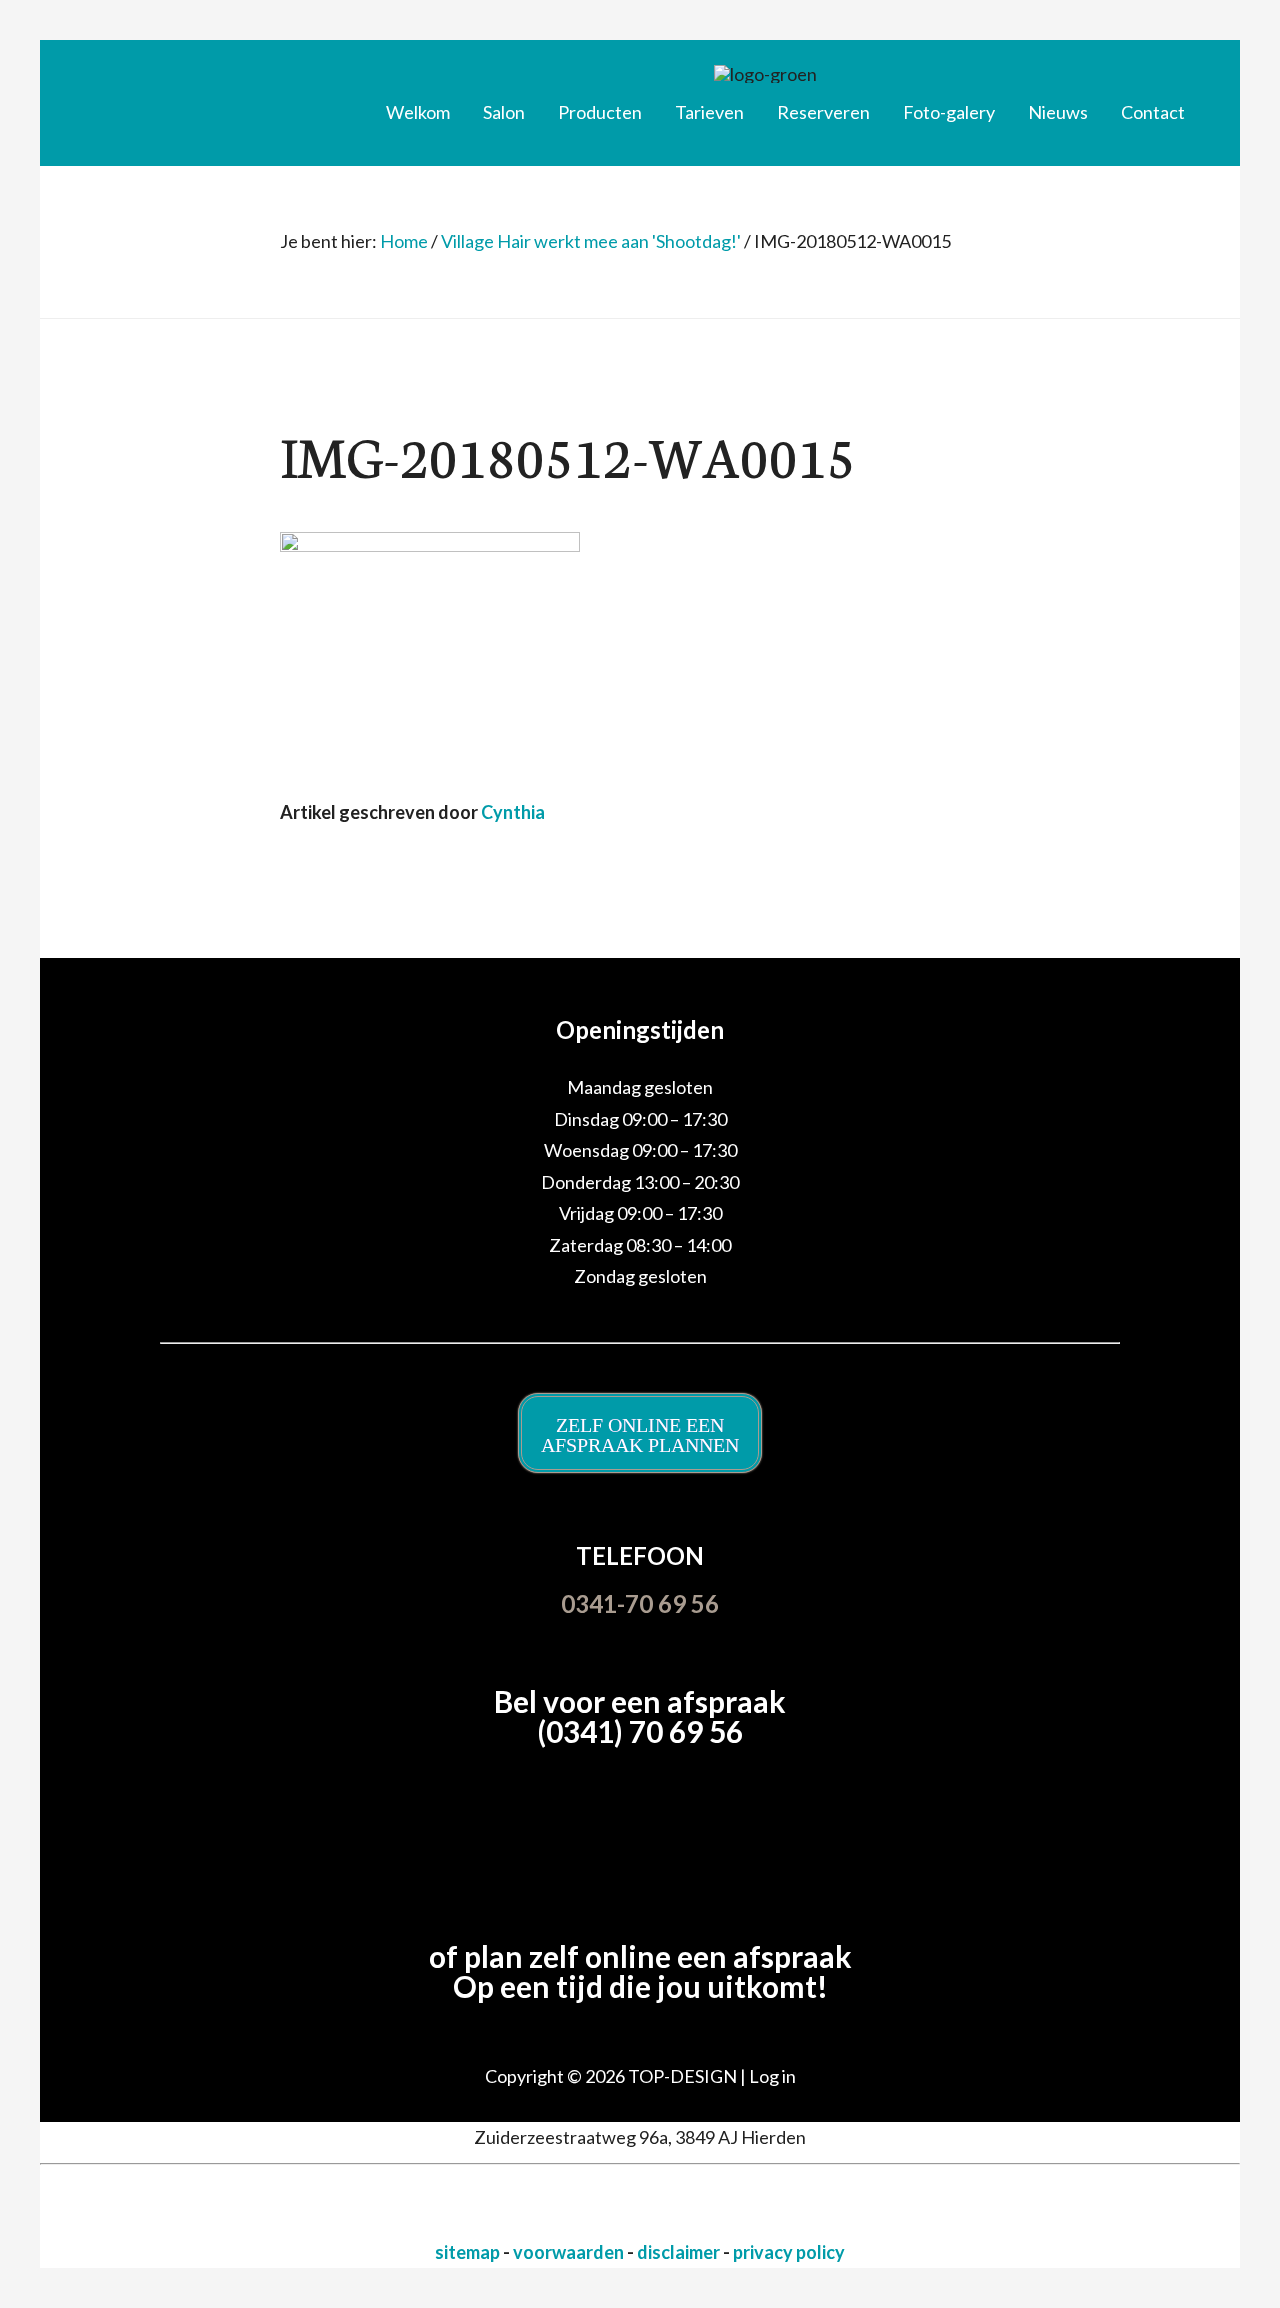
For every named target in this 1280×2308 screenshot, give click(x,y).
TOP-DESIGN (684, 2076)
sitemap (469, 2252)
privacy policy (789, 2252)
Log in (772, 2076)
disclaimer (680, 2252)
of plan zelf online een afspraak (640, 1956)
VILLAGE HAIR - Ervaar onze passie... (205, 95)
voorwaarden (570, 2252)
